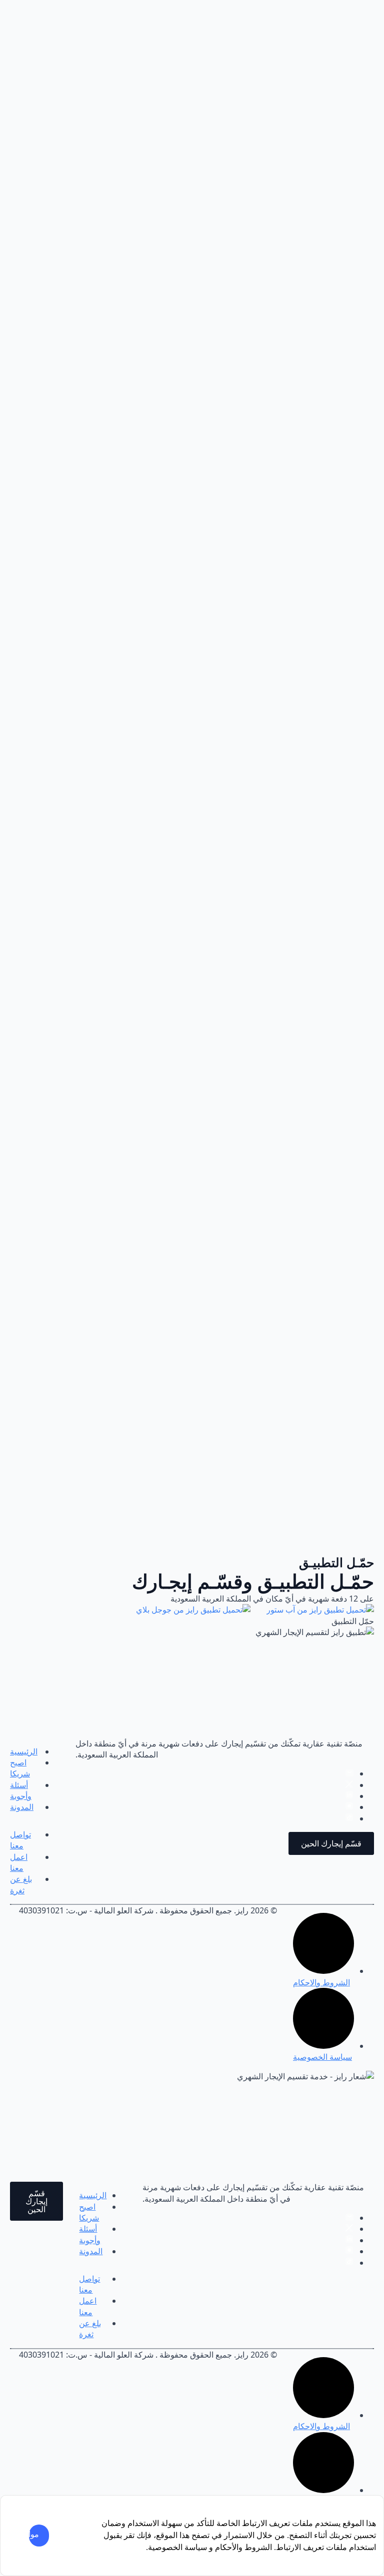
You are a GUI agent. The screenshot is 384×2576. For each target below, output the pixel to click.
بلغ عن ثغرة (21, 1884)
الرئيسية (24, 1751)
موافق (34, 2534)
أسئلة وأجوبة (21, 1790)
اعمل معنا (19, 1862)
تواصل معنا (20, 1840)
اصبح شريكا (20, 1768)
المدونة (22, 1807)
